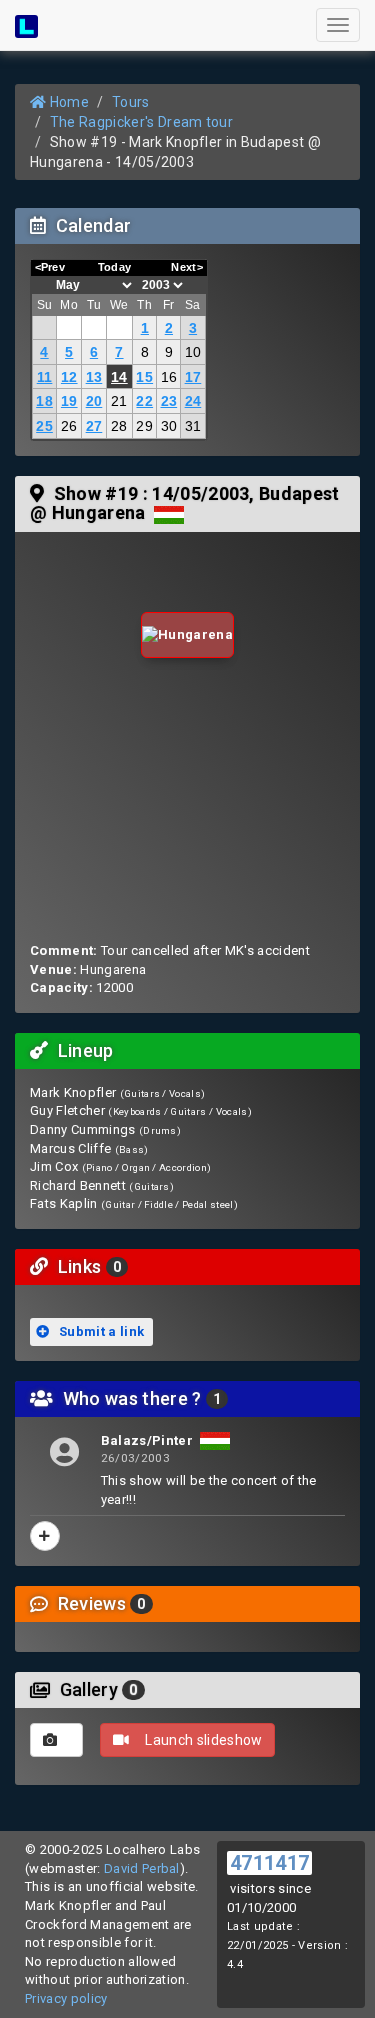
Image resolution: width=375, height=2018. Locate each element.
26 (69, 426)
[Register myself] (45, 1536)
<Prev (50, 267)
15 (144, 377)
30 (169, 426)
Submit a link (100, 1331)
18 (44, 401)
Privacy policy (66, 1998)
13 (94, 377)
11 (45, 377)
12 (69, 377)
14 (119, 377)
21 (119, 401)
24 (193, 401)
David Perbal (142, 1868)
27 (94, 426)
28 (119, 426)
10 (193, 352)
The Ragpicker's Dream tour (141, 122)
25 (44, 426)
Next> (187, 267)
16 (169, 377)
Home (67, 102)
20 (94, 401)
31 (193, 426)
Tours (131, 102)
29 (144, 426)
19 (69, 401)
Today (115, 267)
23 (169, 401)
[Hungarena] (187, 635)
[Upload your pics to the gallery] (56, 1740)
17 (193, 377)
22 (144, 401)
